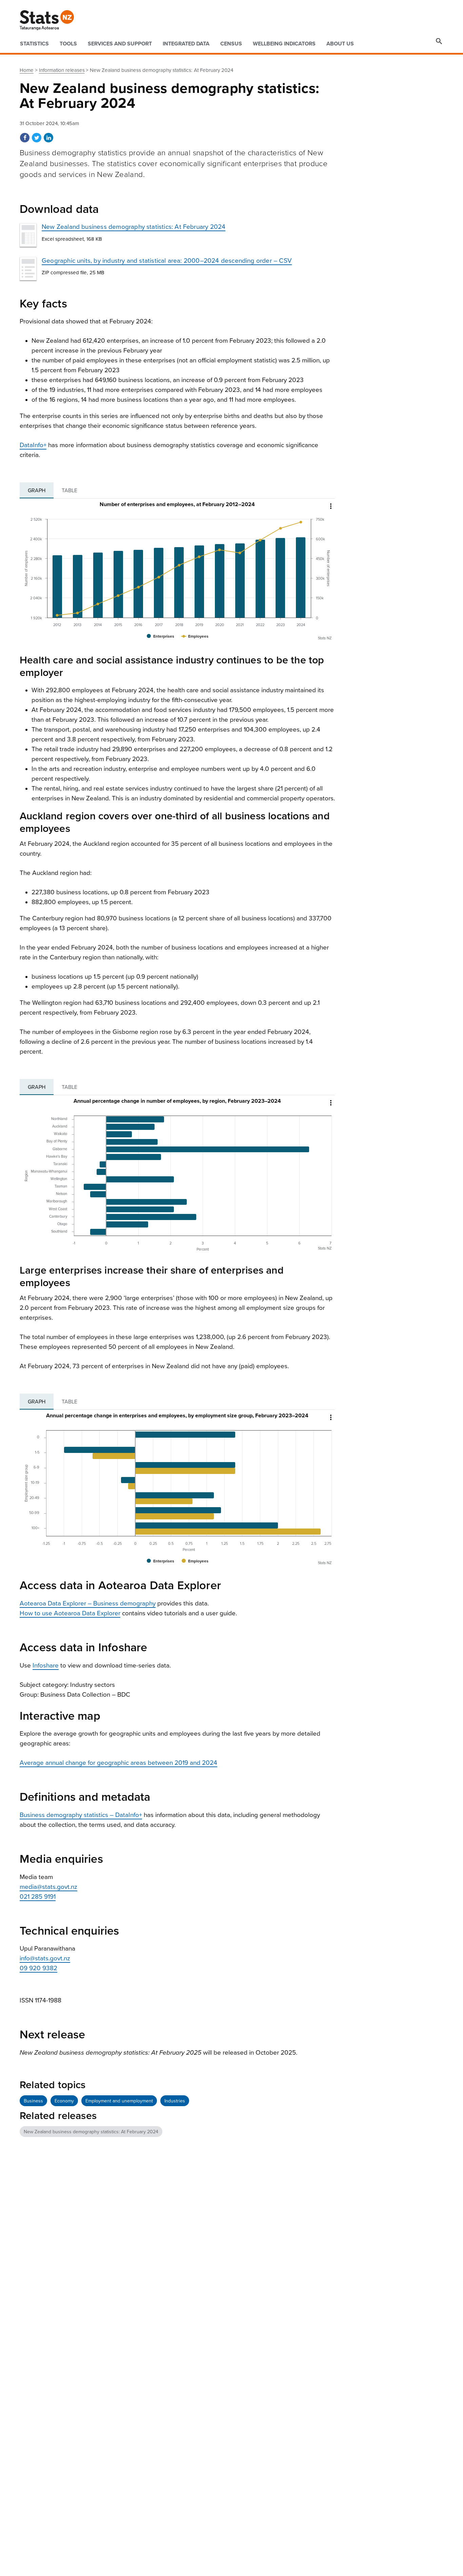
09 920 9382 (38, 1968)
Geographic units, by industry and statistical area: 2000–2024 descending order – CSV (167, 261)
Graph (37, 491)
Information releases (62, 70)
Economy (64, 2101)
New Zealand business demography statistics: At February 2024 (134, 227)
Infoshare (46, 1665)
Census (231, 44)
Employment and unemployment (119, 2101)
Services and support (120, 44)
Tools (68, 44)
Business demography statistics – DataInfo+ (81, 1815)
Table (69, 491)
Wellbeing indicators (284, 44)
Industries (175, 2101)
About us (340, 44)
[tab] (37, 491)
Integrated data (186, 44)
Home (27, 70)
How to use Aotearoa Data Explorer (70, 1613)
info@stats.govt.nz (45, 1958)
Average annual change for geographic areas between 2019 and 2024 (118, 1763)
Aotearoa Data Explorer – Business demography (88, 1603)
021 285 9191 (38, 1897)
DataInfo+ (33, 445)
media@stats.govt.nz (48, 1887)
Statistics (34, 44)
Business (33, 2101)
